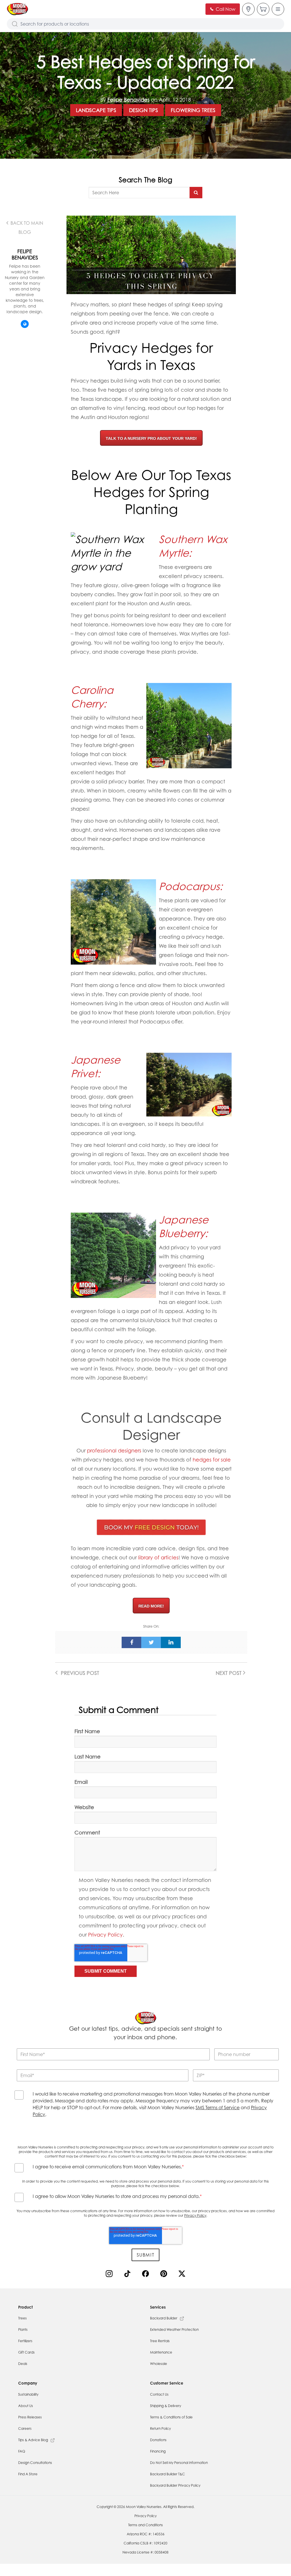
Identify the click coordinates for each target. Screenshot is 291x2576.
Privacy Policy (105, 1935)
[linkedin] (171, 1642)
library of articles (158, 1557)
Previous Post (79, 1673)
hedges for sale (212, 1460)
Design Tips (144, 110)
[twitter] (151, 1642)
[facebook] (132, 1642)
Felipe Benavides (128, 100)
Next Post (229, 1673)
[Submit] (196, 193)
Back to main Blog (26, 228)
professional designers (114, 1450)
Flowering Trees (193, 110)
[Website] (25, 324)
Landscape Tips (96, 110)
